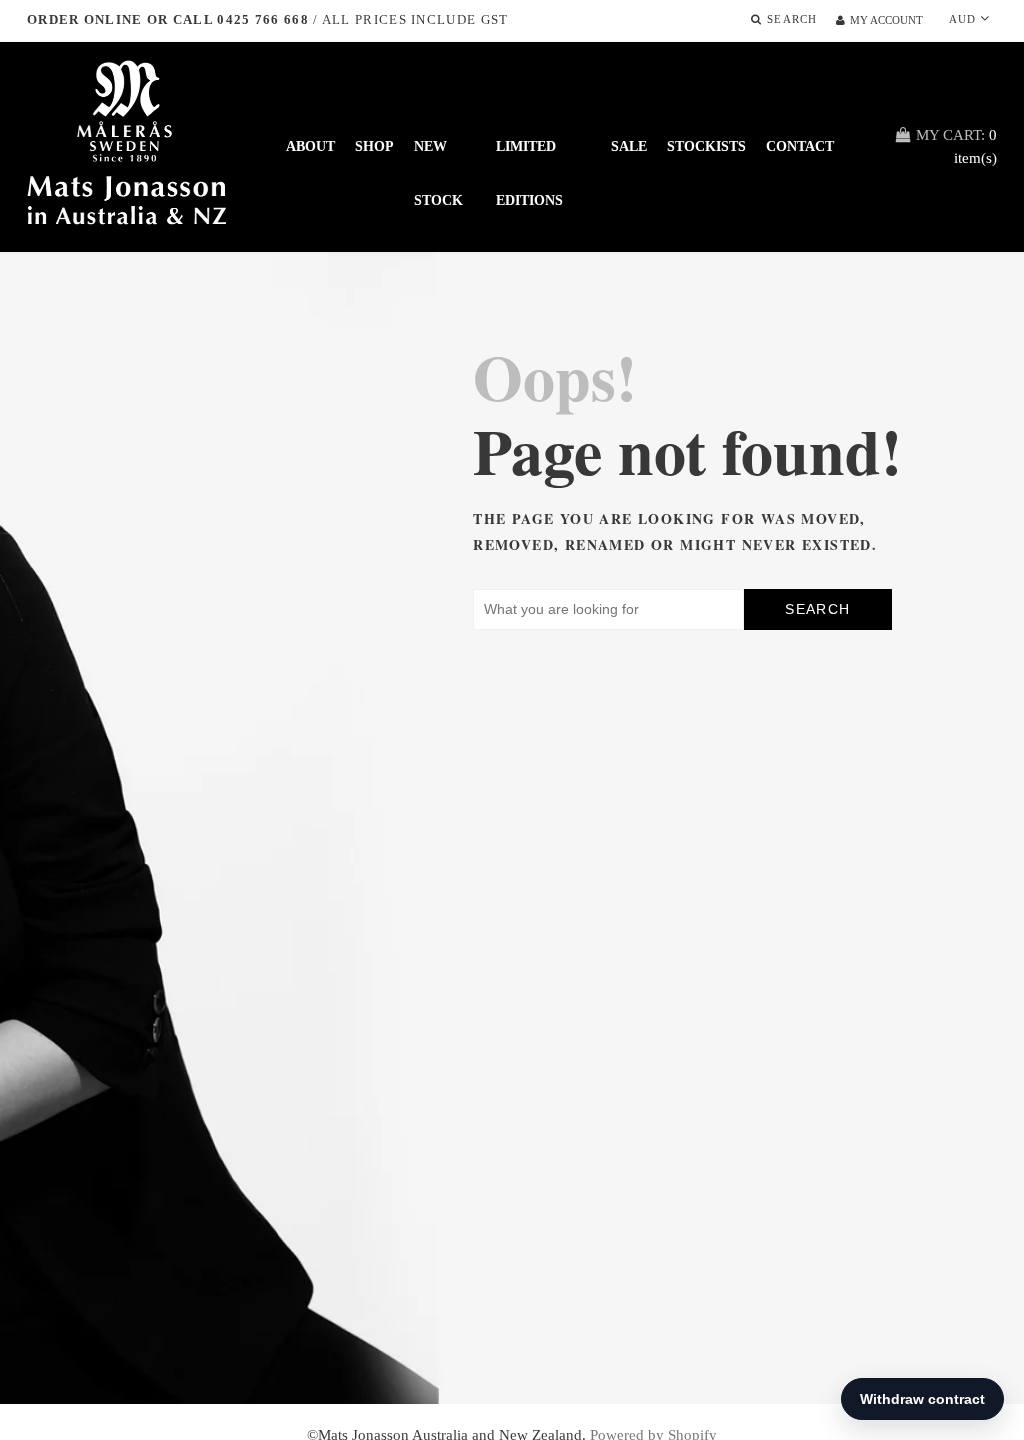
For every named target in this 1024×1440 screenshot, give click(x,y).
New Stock (438, 156)
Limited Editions (529, 156)
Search (817, 609)
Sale (629, 146)
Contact (800, 146)
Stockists (706, 146)
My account (886, 20)
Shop (374, 146)
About (310, 146)
